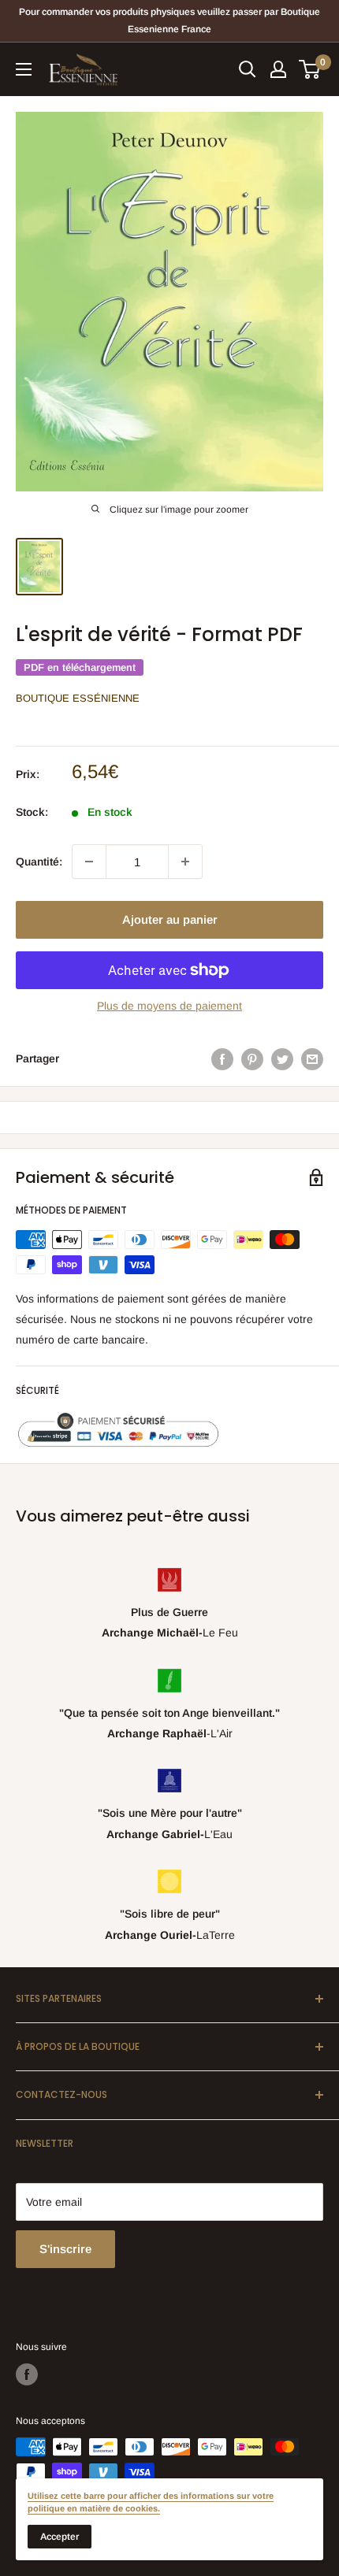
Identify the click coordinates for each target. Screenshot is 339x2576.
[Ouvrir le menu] (24, 69)
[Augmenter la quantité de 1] (185, 862)
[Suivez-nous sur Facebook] (27, 2374)
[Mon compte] (278, 69)
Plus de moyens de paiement (169, 1006)
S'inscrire (65, 2249)
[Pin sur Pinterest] (252, 1058)
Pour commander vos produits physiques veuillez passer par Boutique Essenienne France (169, 20)
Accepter (60, 2537)
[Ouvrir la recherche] (248, 69)
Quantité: (39, 862)
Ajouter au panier (170, 919)
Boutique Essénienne (78, 698)
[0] (310, 69)
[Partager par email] (312, 1058)
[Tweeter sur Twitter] (282, 1058)
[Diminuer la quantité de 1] (89, 862)
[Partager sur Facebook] (222, 1058)
